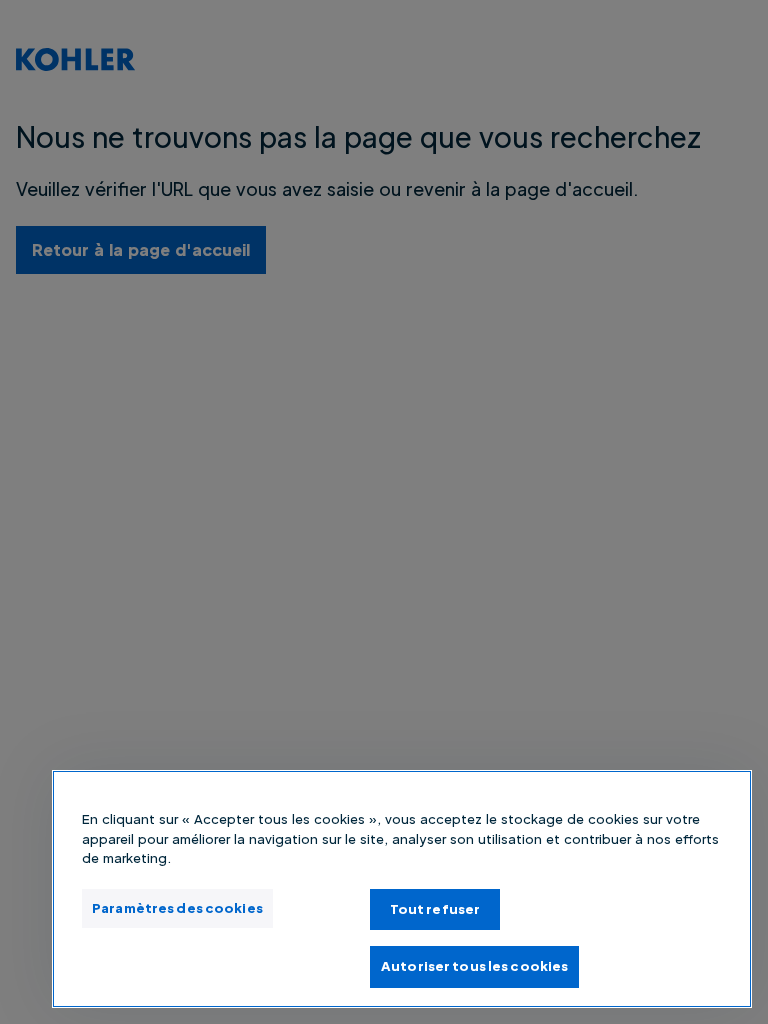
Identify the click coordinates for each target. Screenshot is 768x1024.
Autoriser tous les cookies (474, 966)
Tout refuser (435, 909)
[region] (402, 889)
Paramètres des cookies (177, 908)
